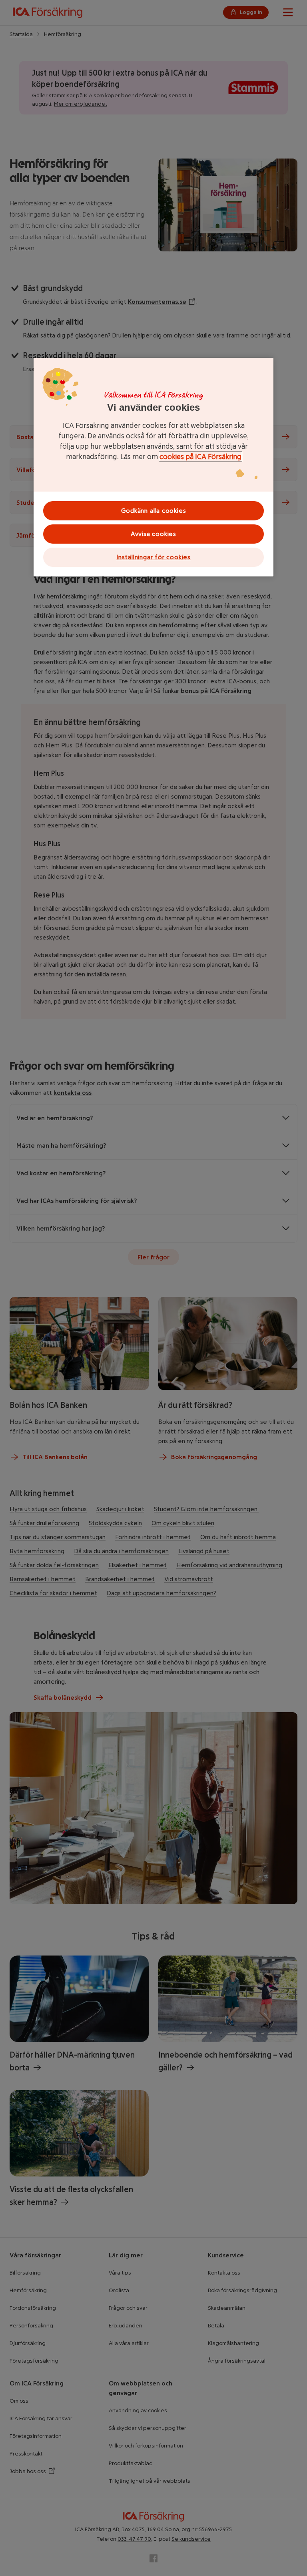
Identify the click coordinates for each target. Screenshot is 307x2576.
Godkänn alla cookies (154, 511)
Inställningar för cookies (153, 557)
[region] (153, 467)
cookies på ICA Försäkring (200, 457)
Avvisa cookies (153, 534)
